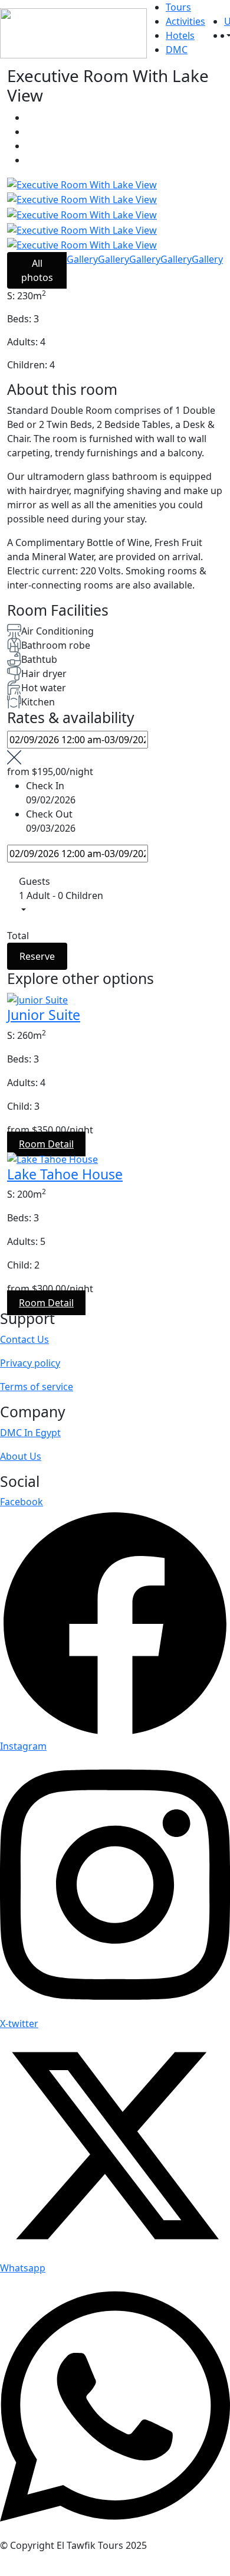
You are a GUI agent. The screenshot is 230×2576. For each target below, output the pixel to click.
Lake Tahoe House (65, 1174)
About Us (21, 1456)
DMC (177, 50)
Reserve (37, 956)
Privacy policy (30, 1363)
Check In (45, 786)
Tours (178, 7)
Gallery (82, 259)
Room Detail (46, 1144)
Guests (34, 881)
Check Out (49, 814)
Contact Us (24, 1339)
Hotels (180, 35)
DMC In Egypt (30, 1433)
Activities (185, 21)
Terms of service (37, 1387)
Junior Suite (44, 1015)
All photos (37, 270)
